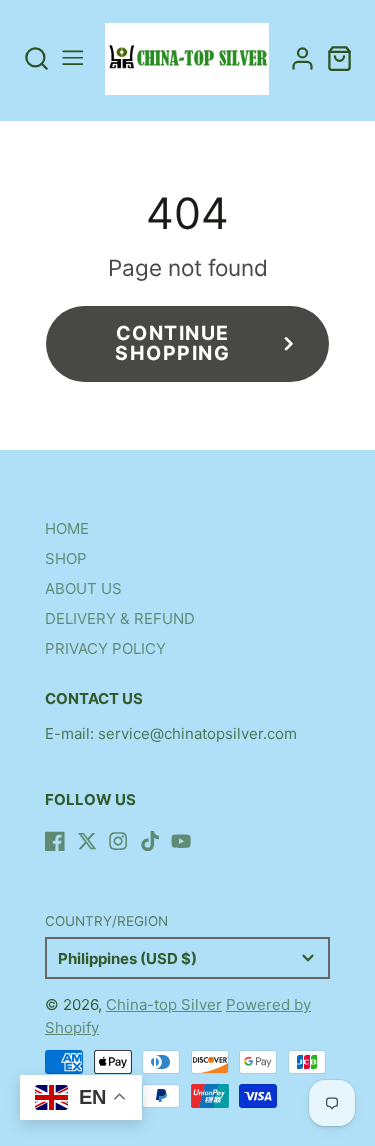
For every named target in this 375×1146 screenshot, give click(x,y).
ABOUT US (83, 588)
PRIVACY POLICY (105, 648)
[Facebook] (55, 841)
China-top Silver (164, 1004)
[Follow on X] (87, 841)
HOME (67, 528)
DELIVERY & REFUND (120, 618)
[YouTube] (181, 841)
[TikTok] (150, 841)
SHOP (66, 558)
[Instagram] (118, 841)
